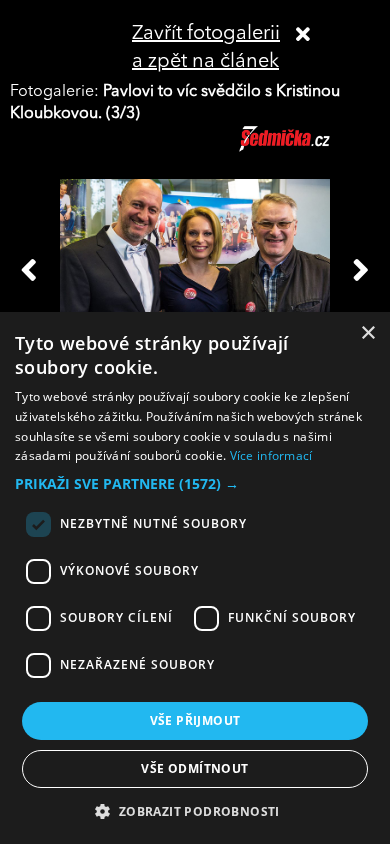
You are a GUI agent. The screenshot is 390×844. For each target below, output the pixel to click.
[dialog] (195, 578)
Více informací (271, 455)
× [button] (367, 333)
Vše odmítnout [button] (194, 768)
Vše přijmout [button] (195, 720)
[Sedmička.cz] (309, 148)
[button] (195, 484)
